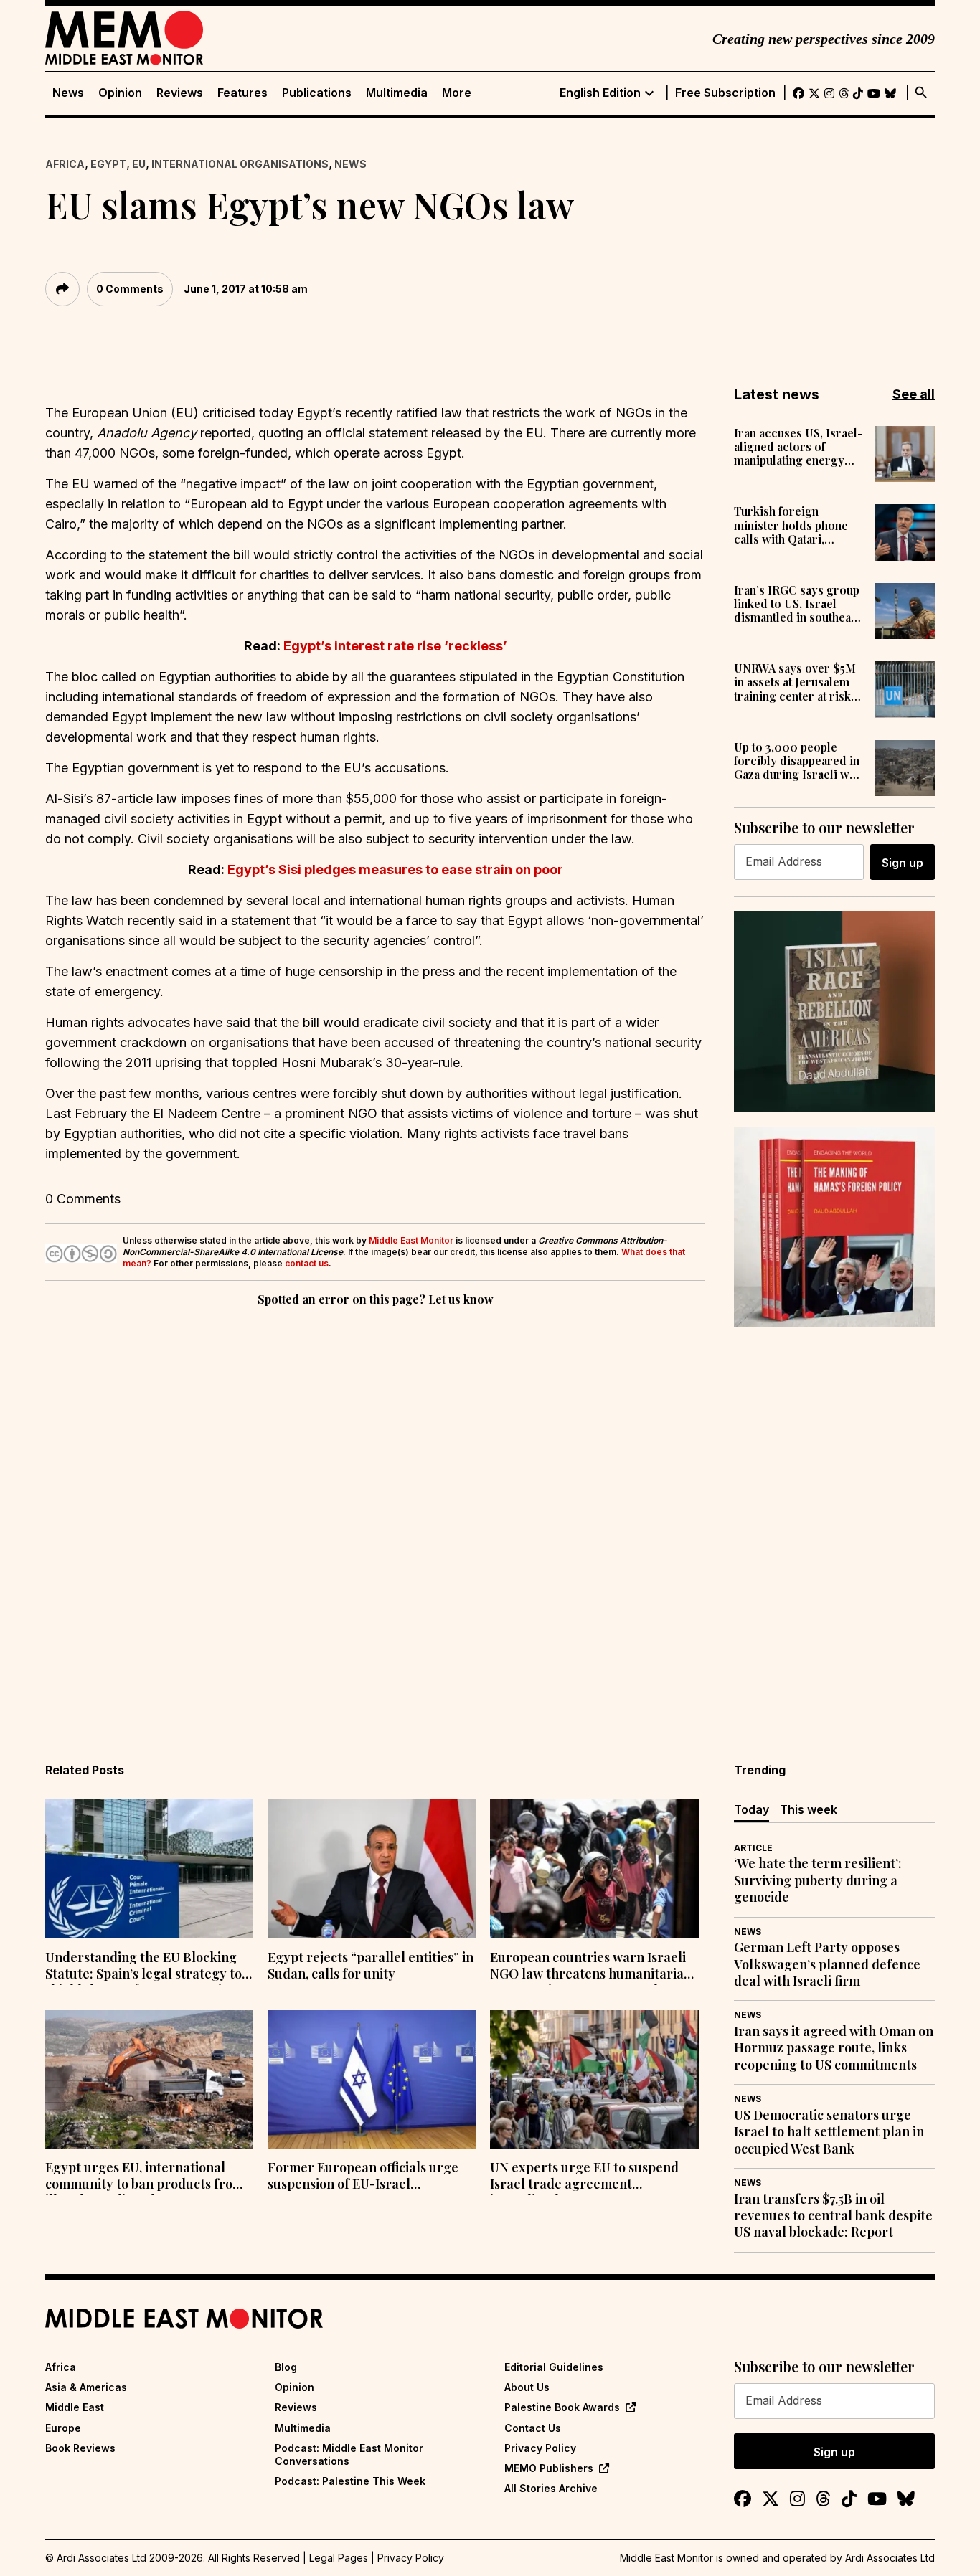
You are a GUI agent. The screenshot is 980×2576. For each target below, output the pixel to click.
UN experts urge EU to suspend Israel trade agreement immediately (584, 2177)
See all (914, 394)
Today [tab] (752, 1809)
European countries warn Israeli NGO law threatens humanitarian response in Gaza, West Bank (591, 1967)
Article (753, 1848)
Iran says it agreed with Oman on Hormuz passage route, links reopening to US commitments (834, 2048)
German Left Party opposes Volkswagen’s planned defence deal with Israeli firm (827, 1964)
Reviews (180, 93)
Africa (65, 164)
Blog (286, 2367)
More (457, 93)
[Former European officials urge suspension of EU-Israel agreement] (372, 2080)
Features (242, 93)
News (68, 93)
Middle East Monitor (411, 1240)
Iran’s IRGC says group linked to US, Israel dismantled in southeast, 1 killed (798, 604)
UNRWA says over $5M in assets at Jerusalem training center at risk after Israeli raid (795, 682)
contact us (307, 1263)
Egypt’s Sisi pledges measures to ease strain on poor (395, 870)
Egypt (108, 164)
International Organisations (240, 164)
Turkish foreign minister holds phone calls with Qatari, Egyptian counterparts (793, 525)
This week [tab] (809, 1809)
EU (139, 164)
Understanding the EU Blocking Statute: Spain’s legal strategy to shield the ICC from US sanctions (144, 1967)
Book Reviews (80, 2448)
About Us (527, 2387)
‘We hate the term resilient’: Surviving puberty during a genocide (818, 1880)
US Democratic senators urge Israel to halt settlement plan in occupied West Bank (829, 2132)
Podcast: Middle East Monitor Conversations (349, 2454)
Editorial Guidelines (554, 2367)
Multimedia (397, 93)
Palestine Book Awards (562, 2407)
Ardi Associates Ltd (890, 2558)
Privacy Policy (540, 2448)
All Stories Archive (551, 2488)
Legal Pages (339, 2558)
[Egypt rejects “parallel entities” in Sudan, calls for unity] (372, 1869)
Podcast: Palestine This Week (350, 2481)
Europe (63, 2428)
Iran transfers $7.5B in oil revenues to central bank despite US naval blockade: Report (833, 2216)
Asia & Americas (86, 2387)
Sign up (903, 863)
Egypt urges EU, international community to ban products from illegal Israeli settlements (145, 2177)
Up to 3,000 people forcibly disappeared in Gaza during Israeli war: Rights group (799, 761)
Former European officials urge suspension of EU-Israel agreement (363, 2177)
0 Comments (130, 289)
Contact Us (533, 2428)
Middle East (75, 2407)
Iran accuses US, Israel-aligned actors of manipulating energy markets (798, 447)
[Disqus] (375, 1507)
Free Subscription (725, 93)
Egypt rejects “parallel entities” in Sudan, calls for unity (371, 1966)
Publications (317, 93)
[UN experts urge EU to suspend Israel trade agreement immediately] (594, 2080)
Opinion (120, 93)
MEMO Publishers (549, 2468)
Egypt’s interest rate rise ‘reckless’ (395, 646)
